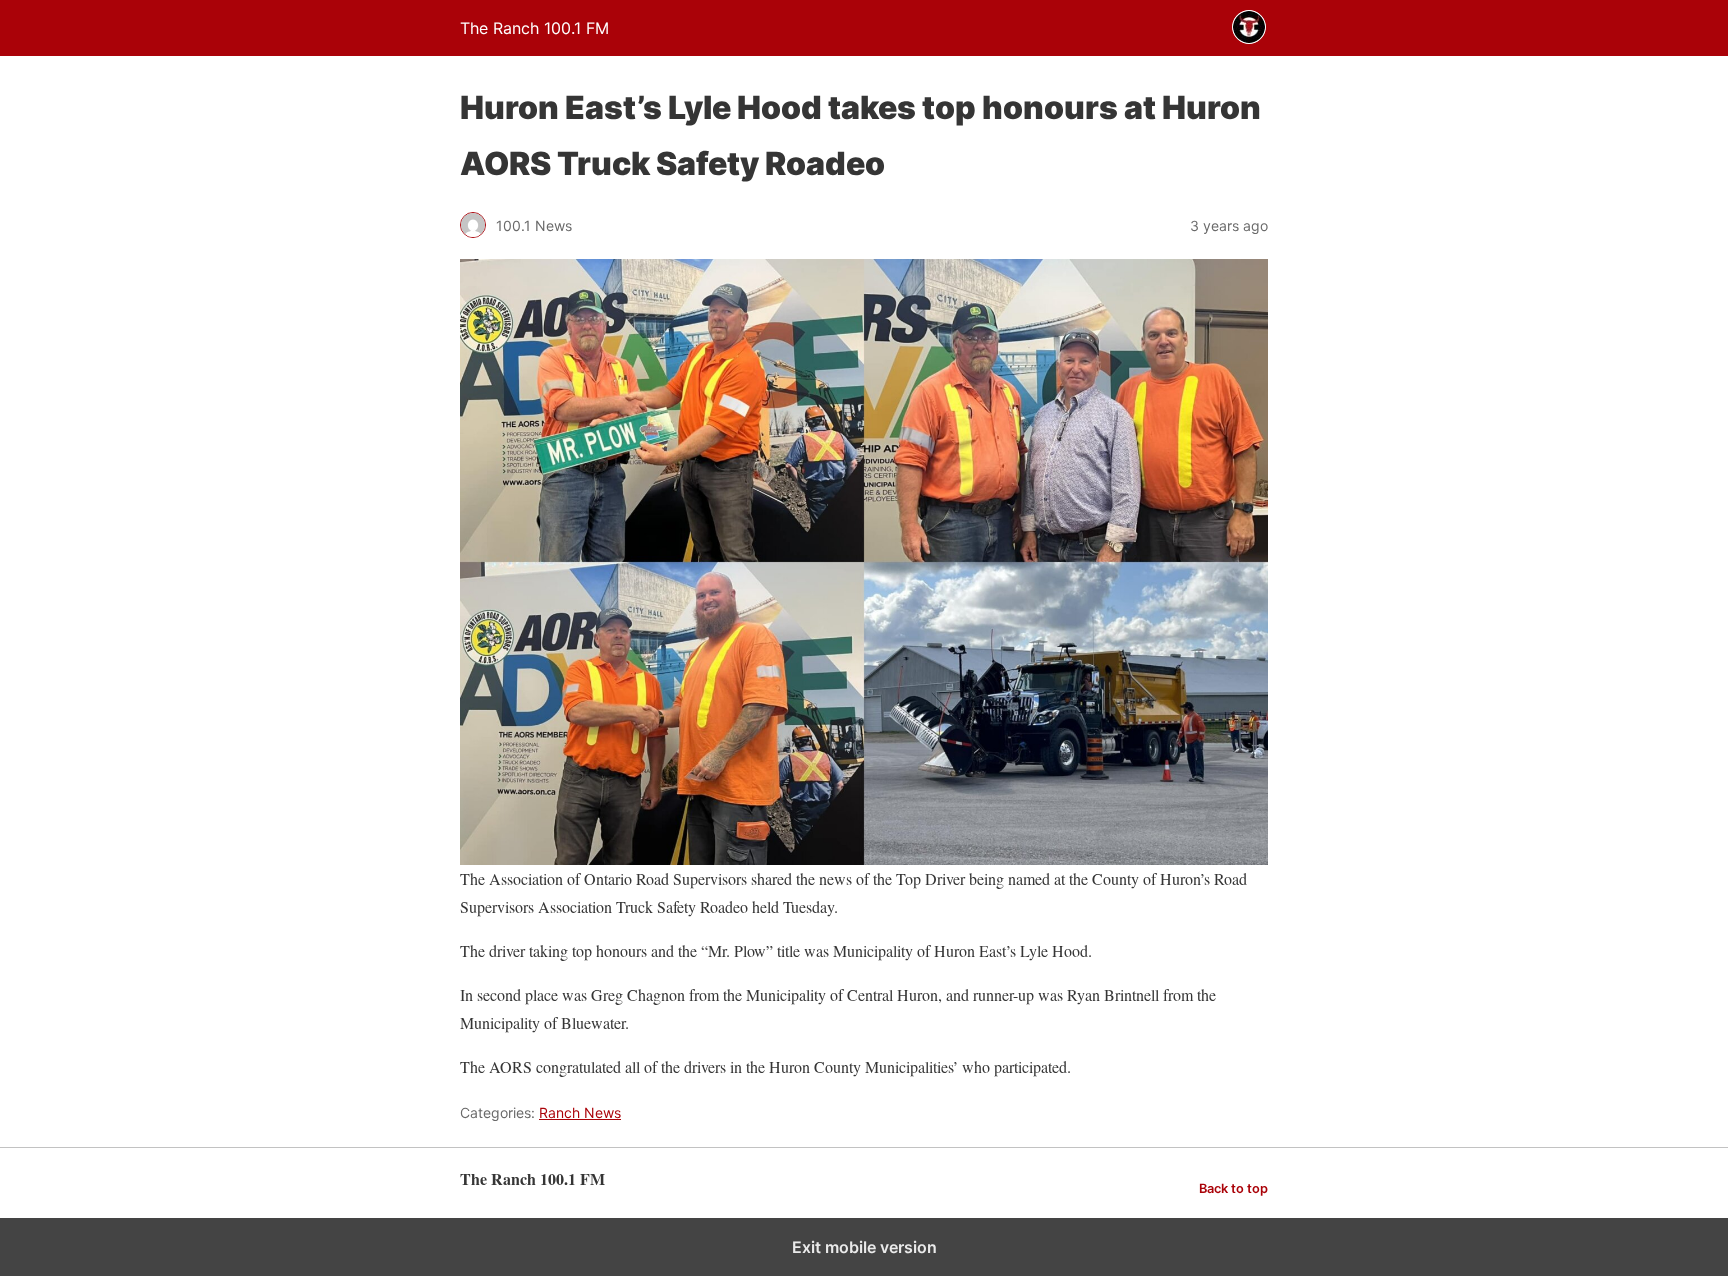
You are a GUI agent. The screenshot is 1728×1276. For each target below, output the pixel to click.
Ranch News (580, 1112)
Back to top (1233, 1188)
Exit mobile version (864, 1247)
